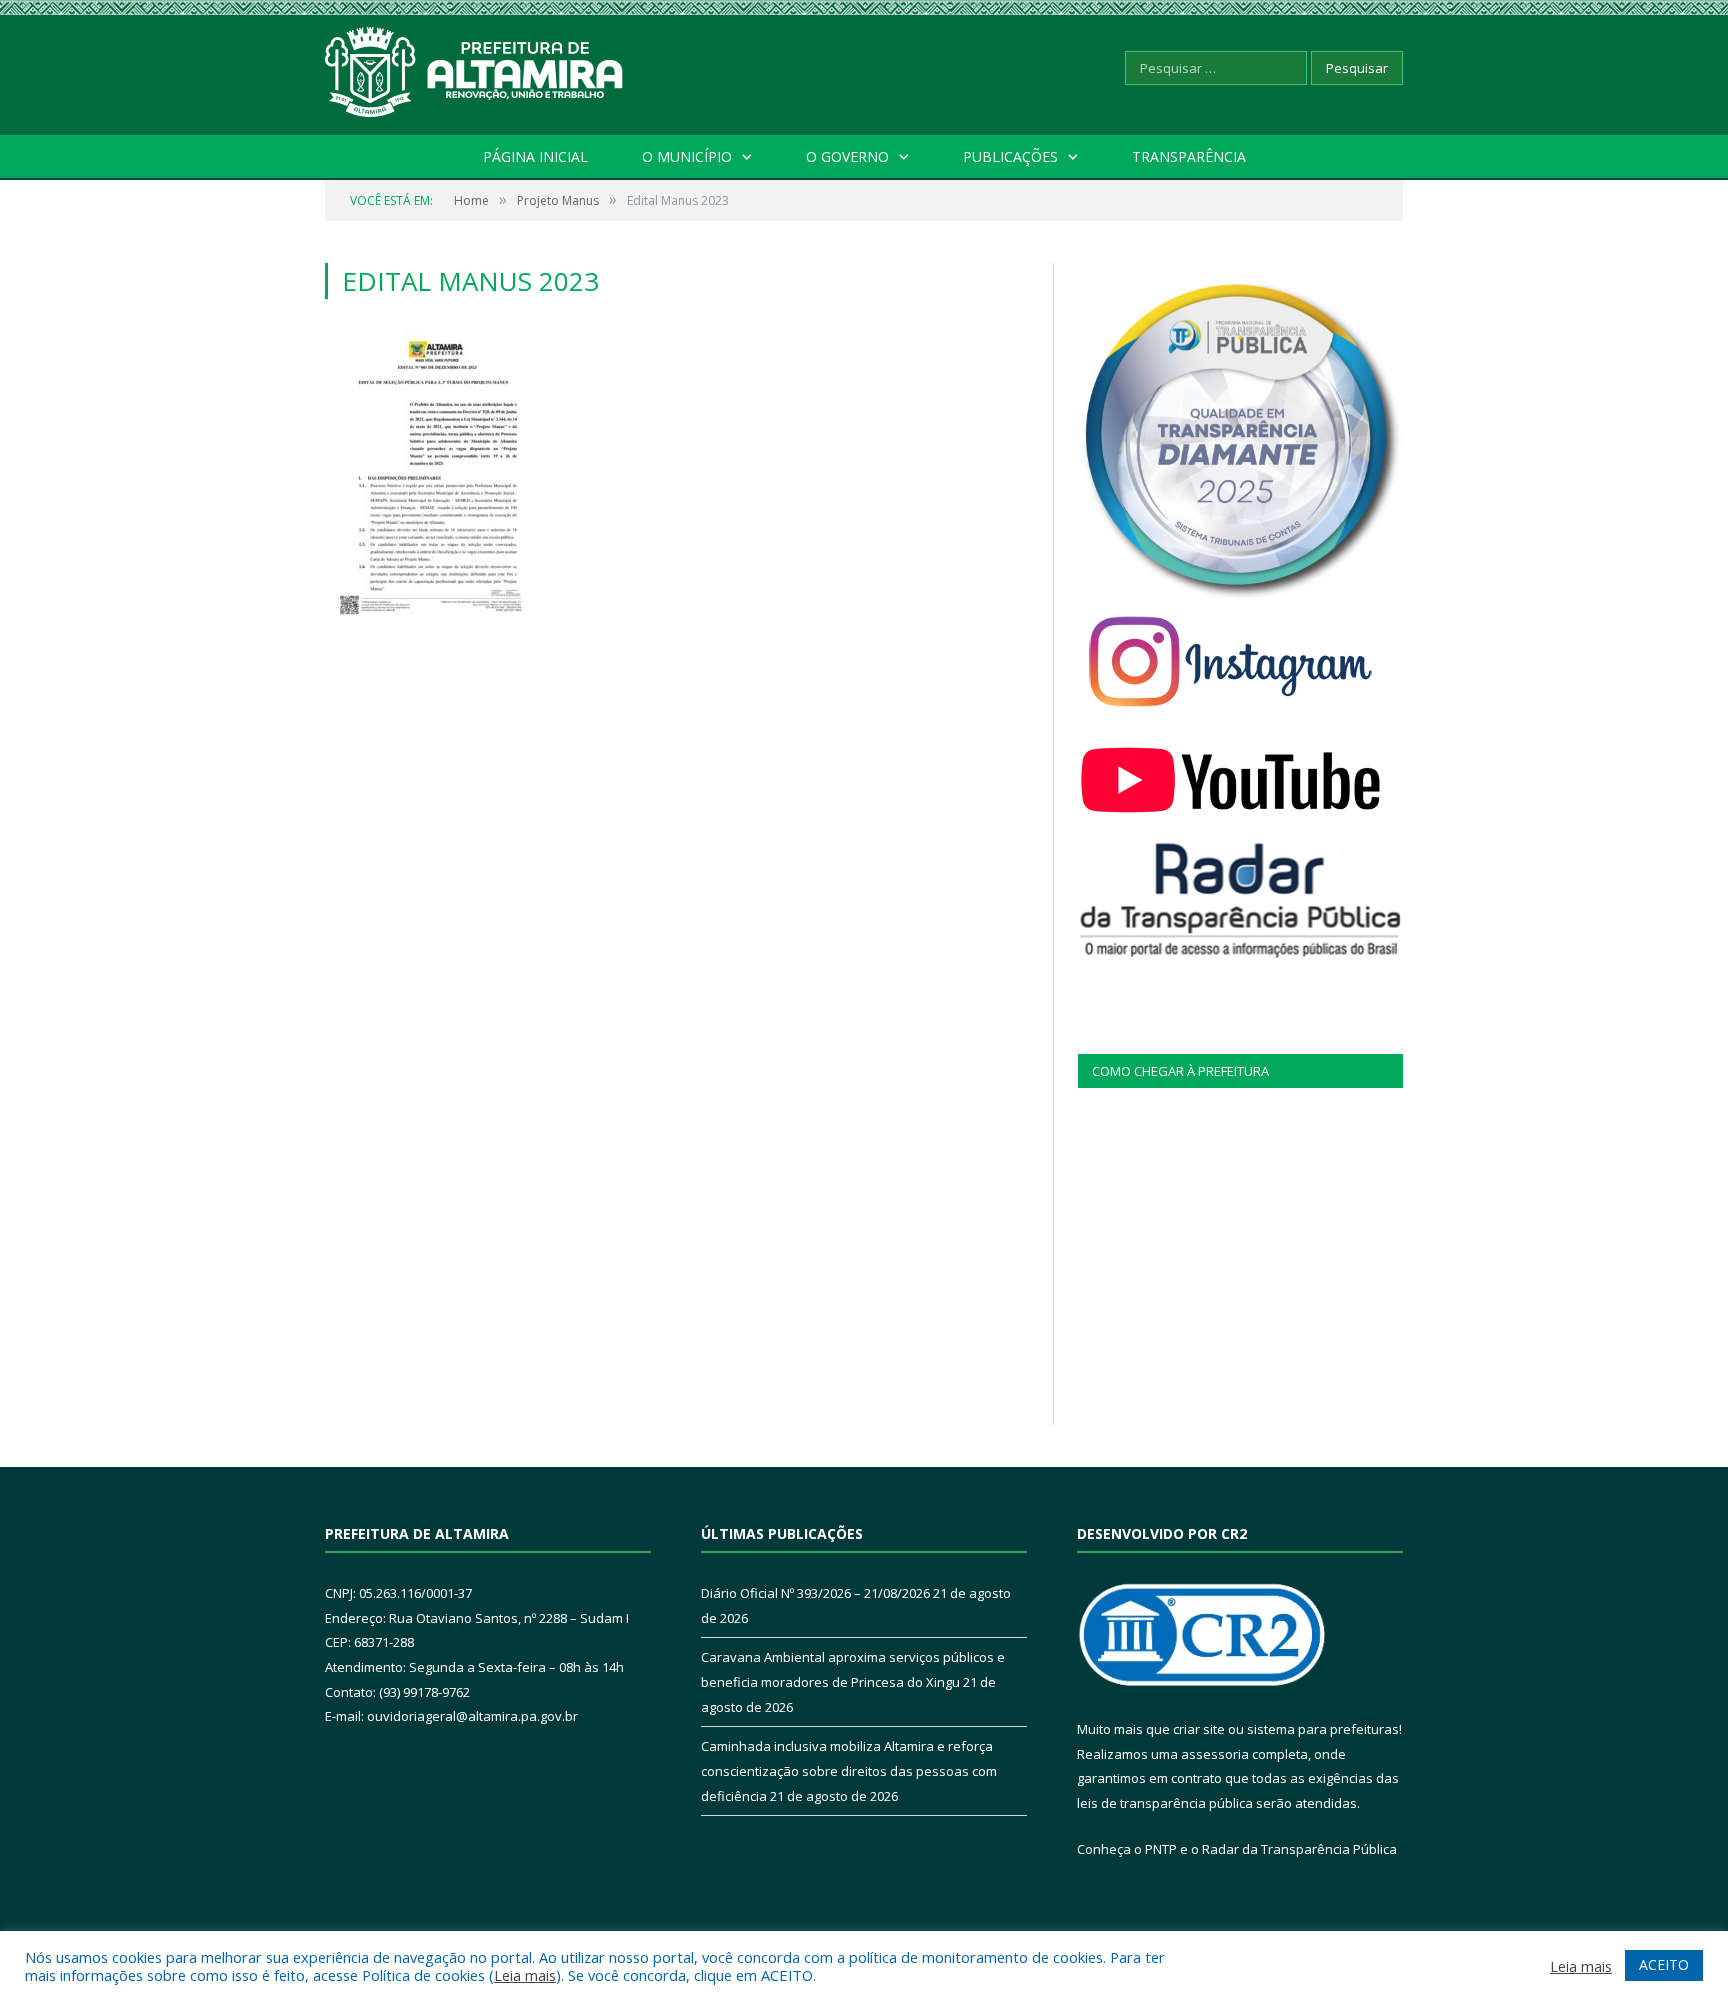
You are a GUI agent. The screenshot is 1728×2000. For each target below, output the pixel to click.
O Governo (847, 156)
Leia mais (525, 1975)
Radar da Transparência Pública (1299, 1849)
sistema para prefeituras (1323, 1729)
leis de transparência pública (1165, 1803)
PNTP (1161, 1849)
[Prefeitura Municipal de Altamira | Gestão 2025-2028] (475, 67)
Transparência (1189, 156)
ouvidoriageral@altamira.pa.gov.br (472, 1716)
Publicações (1010, 156)
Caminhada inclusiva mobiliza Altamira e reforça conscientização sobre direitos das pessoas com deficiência (849, 1770)
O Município (687, 156)
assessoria (1215, 1754)
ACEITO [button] (1664, 1964)
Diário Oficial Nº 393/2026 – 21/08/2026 (815, 1593)
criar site (1199, 1729)
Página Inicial (535, 156)
